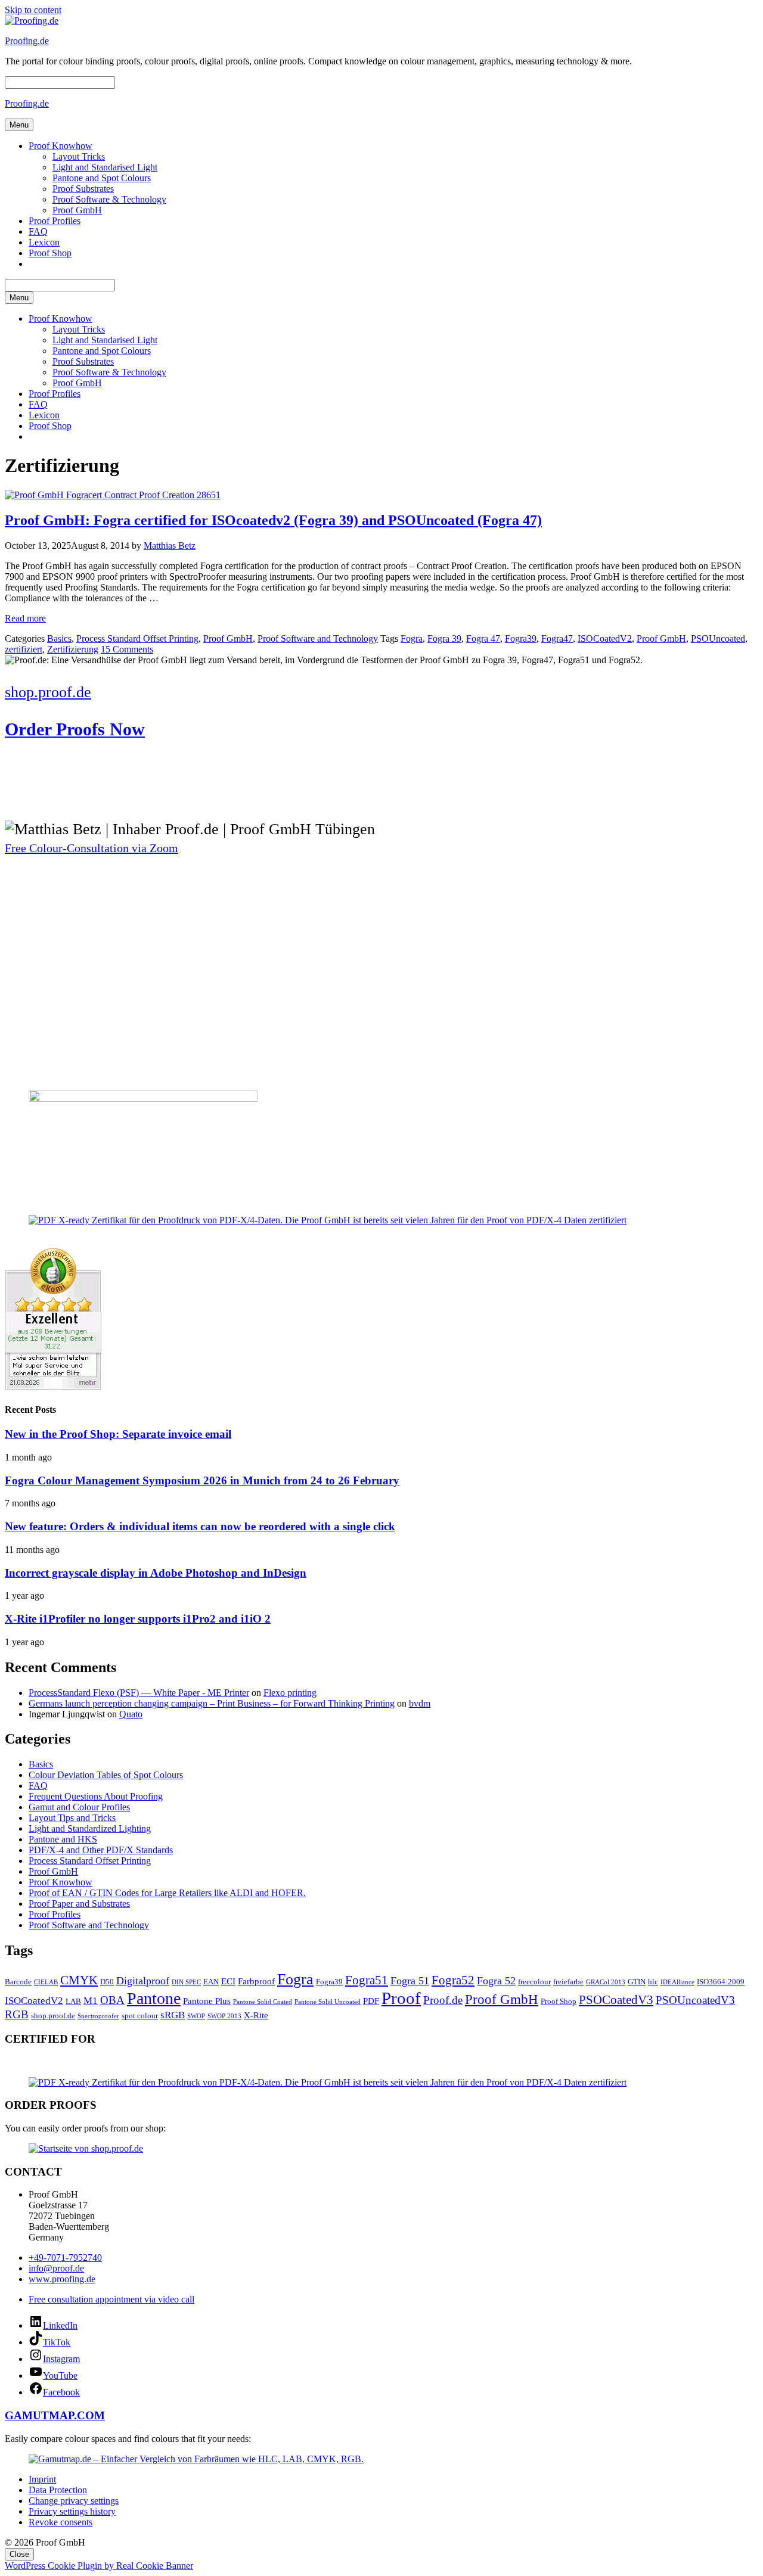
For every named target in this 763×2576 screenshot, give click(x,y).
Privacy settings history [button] (72, 2511)
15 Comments (127, 649)
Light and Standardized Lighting (90, 1828)
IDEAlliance (677, 1982)
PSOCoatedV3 (616, 2000)
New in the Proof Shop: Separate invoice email (118, 1434)
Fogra (412, 638)
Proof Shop (50, 253)
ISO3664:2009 (721, 1982)
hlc (653, 1982)
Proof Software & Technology (109, 199)
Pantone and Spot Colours (102, 178)
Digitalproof (143, 1981)
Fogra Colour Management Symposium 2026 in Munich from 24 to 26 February (202, 1480)
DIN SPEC (186, 1982)
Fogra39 (521, 638)
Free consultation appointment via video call (111, 2299)
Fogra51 (367, 1980)
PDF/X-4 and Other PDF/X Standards (101, 1850)
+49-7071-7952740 (65, 2258)
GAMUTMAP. (41, 2415)
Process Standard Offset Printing (137, 638)
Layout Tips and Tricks (72, 1818)
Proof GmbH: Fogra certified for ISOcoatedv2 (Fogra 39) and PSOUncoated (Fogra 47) (273, 520)
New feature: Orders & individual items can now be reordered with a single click (200, 1526)
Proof (401, 1998)
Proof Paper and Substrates (79, 1904)
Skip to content (33, 10)
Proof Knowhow (61, 146)
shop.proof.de (53, 2016)
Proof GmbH (77, 210)
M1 (91, 2001)
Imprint (42, 2479)
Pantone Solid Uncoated (328, 2002)
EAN (211, 1982)
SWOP (196, 2016)
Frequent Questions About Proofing (96, 1796)
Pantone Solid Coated (263, 2002)
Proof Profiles (55, 221)
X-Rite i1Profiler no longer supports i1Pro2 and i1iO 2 (138, 1619)
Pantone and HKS (63, 1839)
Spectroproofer (98, 2016)
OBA (112, 2000)
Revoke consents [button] (61, 2522)
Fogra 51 (410, 1981)
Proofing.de (27, 41)
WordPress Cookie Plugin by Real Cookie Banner (99, 2566)
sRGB (173, 2015)
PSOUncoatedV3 (695, 2000)
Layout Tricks (79, 156)
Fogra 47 (483, 638)
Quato (131, 1714)
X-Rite (256, 2015)
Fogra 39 (444, 638)
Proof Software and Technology (318, 638)
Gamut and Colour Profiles (79, 1807)
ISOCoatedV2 (605, 638)
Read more (25, 618)
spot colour (140, 2016)
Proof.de (443, 2000)
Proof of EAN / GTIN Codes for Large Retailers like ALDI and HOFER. (167, 1893)
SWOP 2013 (224, 2016)
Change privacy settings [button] (74, 2501)
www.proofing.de (62, 2279)
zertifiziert (24, 649)
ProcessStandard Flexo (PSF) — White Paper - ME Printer (139, 1693)
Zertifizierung (73, 649)
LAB (73, 2001)
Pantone (154, 1998)
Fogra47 (557, 638)
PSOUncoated (718, 638)
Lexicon (44, 242)
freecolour (534, 1982)
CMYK (79, 1980)
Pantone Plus (207, 2001)
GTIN (637, 1982)
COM (91, 2415)
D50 (107, 1982)
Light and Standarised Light (105, 167)
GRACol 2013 (606, 1982)
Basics (59, 638)
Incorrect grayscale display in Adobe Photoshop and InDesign (156, 1573)
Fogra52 (453, 1980)
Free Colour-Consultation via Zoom (92, 848)
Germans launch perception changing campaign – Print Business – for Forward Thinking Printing (212, 1703)
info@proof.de (56, 2268)
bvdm (420, 1703)
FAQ (38, 232)
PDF (371, 2001)
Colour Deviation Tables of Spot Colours (106, 1775)
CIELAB (46, 1982)
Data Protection (58, 2490)
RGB (17, 2014)
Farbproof (256, 1981)
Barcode (18, 1982)
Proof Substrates (83, 189)
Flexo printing (290, 1693)
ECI (228, 1981)
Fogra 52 (496, 1981)
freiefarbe (568, 1982)
